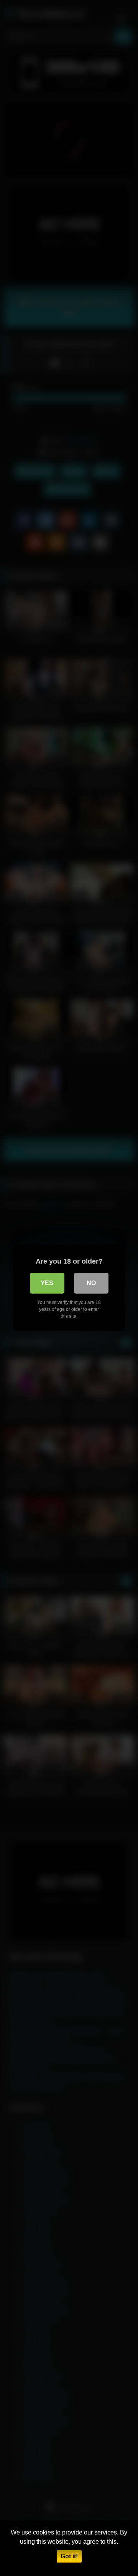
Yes (47, 1283)
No (91, 1283)
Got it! (69, 2556)
